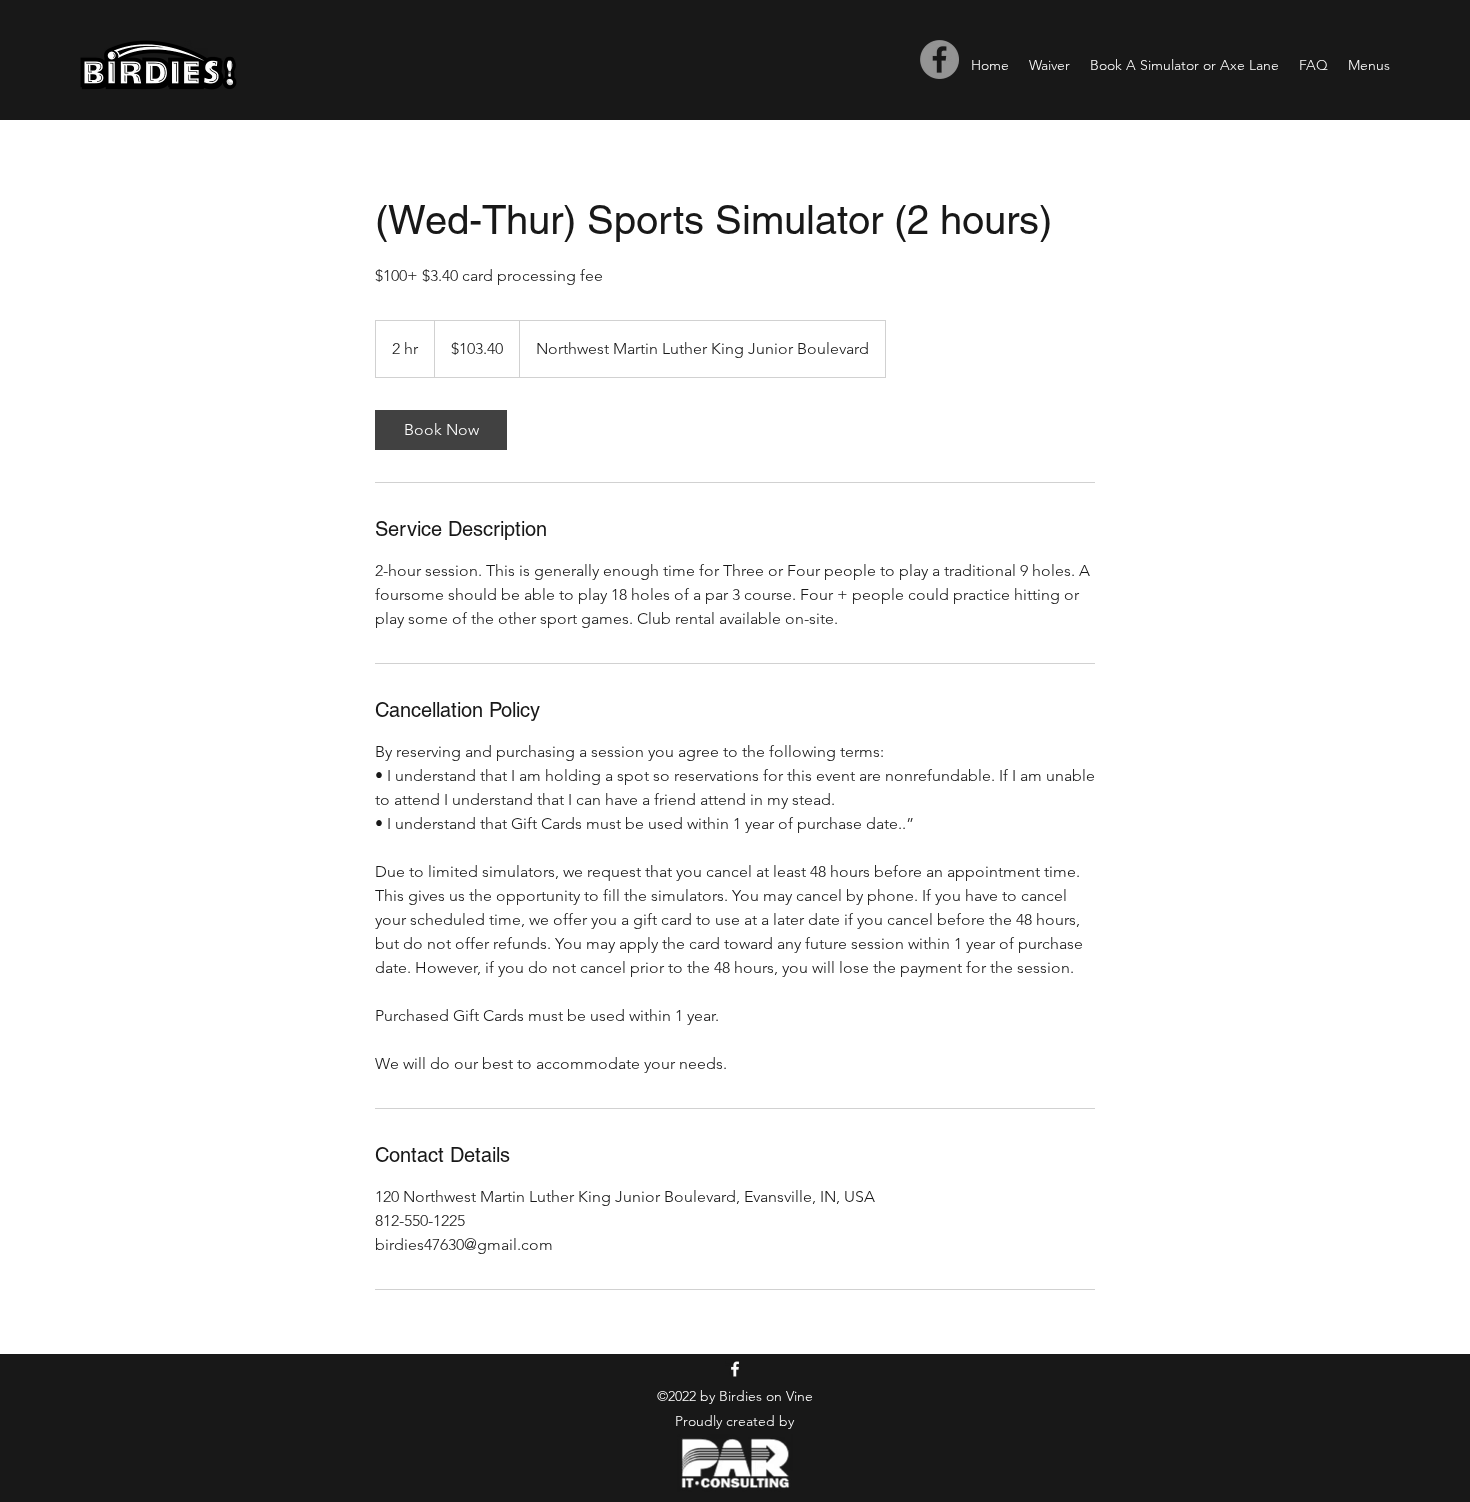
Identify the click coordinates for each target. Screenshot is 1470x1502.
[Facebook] (939, 59)
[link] (441, 430)
